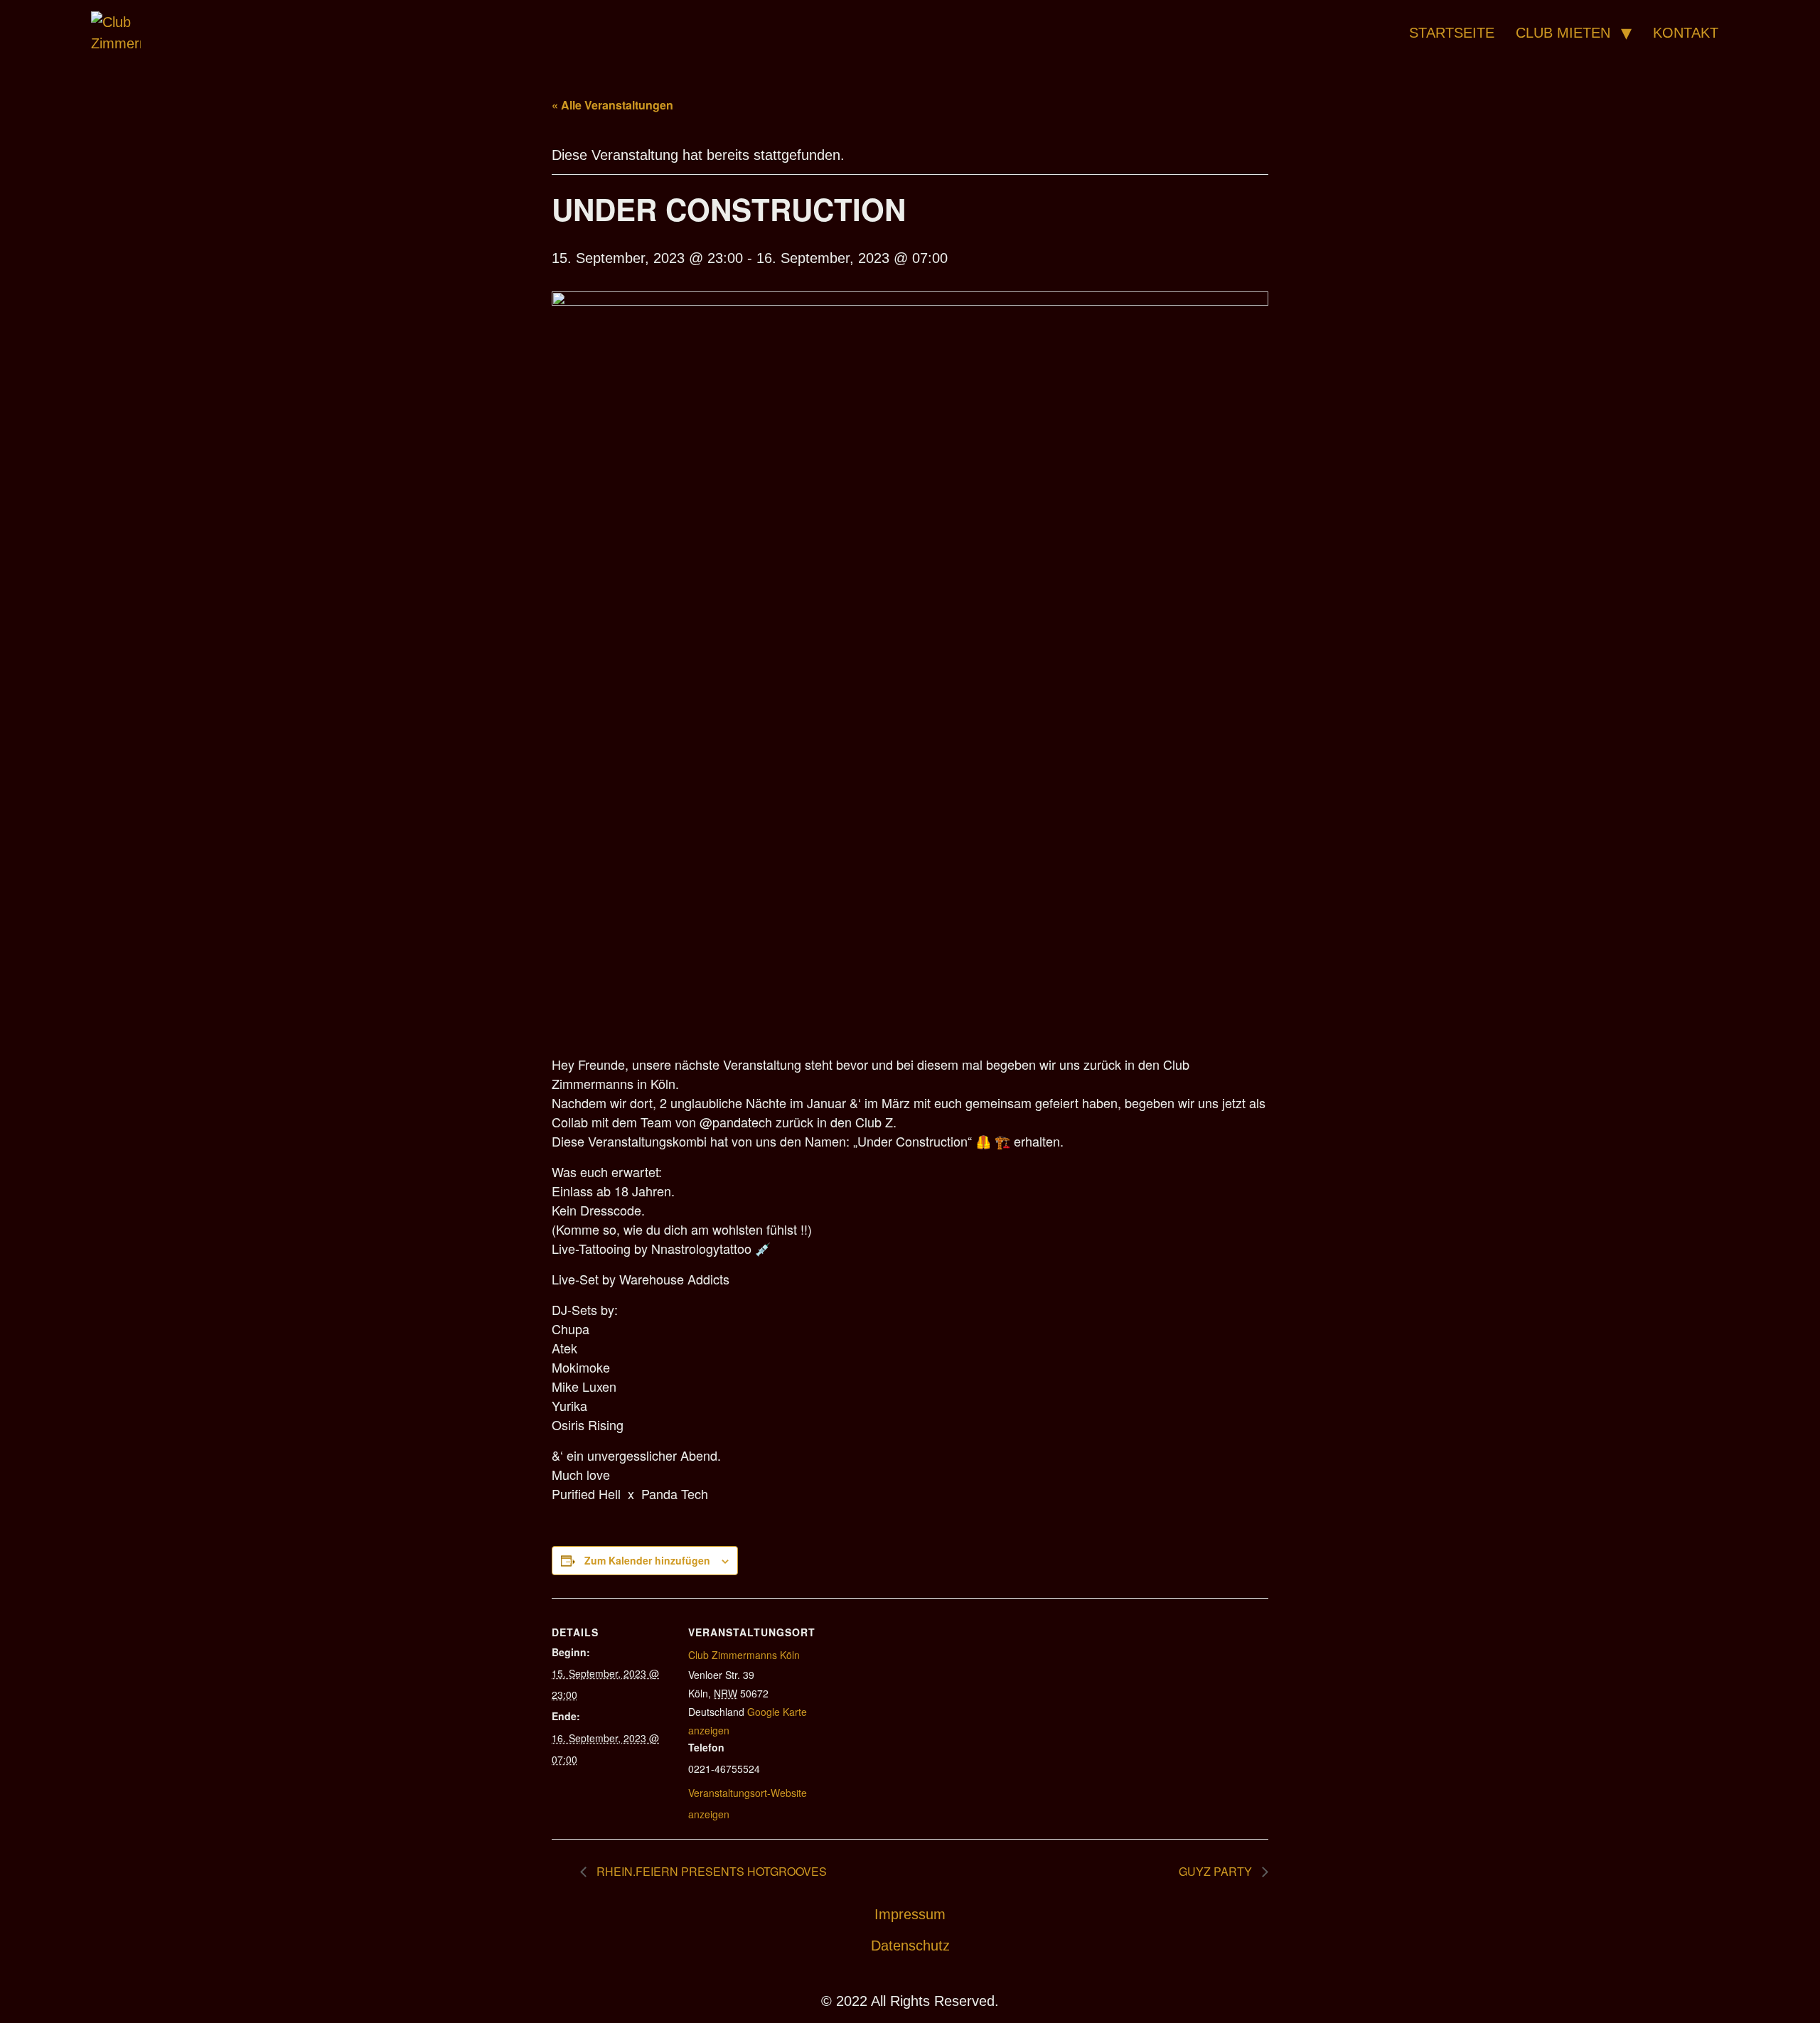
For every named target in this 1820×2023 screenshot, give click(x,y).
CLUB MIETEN (1563, 33)
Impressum (910, 1914)
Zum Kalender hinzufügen (647, 1560)
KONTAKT (1686, 33)
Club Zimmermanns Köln (744, 1655)
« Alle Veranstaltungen (612, 105)
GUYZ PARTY (1217, 1871)
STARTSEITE (1452, 33)
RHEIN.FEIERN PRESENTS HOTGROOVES (710, 1871)
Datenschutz (910, 1946)
